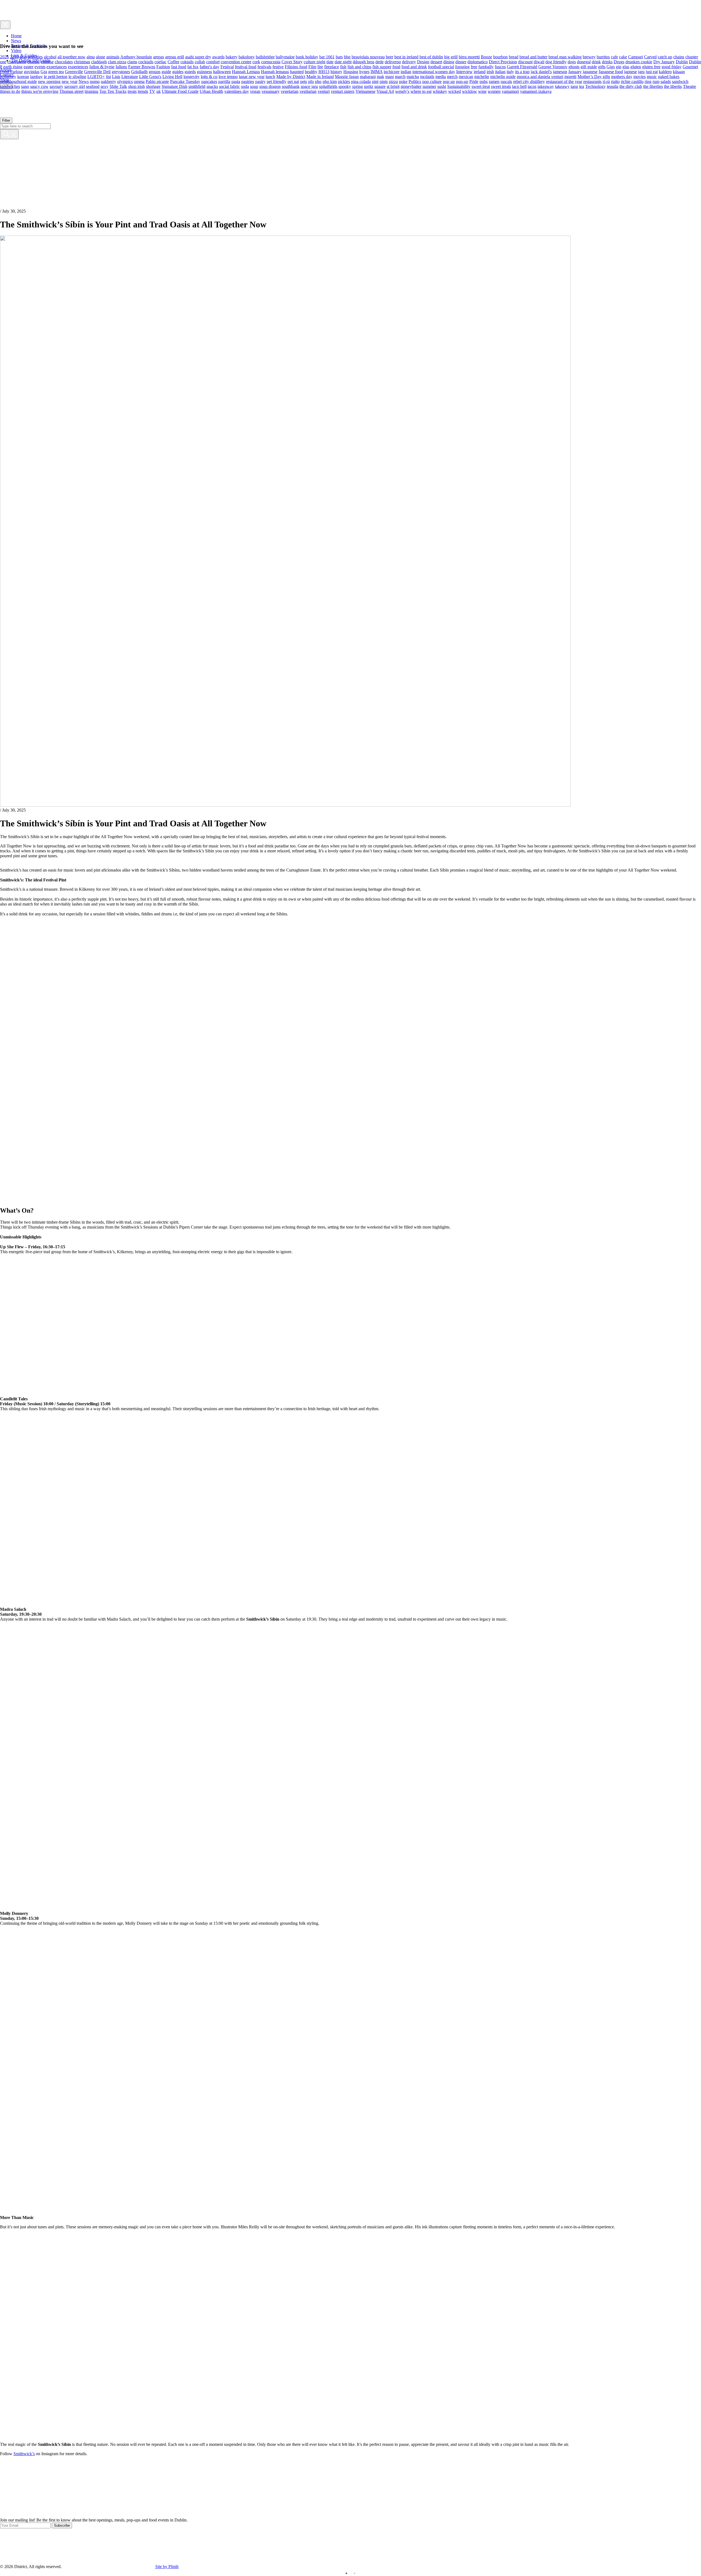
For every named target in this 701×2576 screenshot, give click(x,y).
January (575, 71)
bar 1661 (327, 57)
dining (449, 62)
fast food (179, 66)
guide (166, 71)
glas (626, 66)
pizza (393, 81)
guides (178, 71)
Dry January (664, 62)
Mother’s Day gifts (594, 76)
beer (390, 57)
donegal (584, 62)
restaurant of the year (564, 81)
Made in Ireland (320, 76)
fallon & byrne (102, 66)
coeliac (160, 62)
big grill (451, 57)
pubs (484, 81)
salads (666, 81)
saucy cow (39, 86)
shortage (153, 86)
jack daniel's (541, 71)
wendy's (402, 91)
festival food (246, 66)
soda (245, 86)
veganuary (271, 91)
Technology (595, 86)
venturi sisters (343, 91)
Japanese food (611, 71)
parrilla (224, 81)
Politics (415, 81)
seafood (93, 86)
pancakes (209, 81)
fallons (121, 66)
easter (28, 66)
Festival (227, 66)
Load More (350, 2505)
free (474, 66)
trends (143, 91)
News (16, 41)
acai (23, 57)
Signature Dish (174, 86)
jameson (560, 71)
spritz (369, 86)
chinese (47, 62)
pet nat (293, 81)
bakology (247, 57)
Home (16, 36)
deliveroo (393, 62)
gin (619, 66)
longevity (192, 76)
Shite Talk (118, 86)
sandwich (680, 81)
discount (525, 62)
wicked (455, 91)
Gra (44, 71)
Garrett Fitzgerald (522, 66)
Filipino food (296, 66)
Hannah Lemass (246, 71)
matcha (413, 76)
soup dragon (270, 86)
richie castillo (632, 81)
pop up (449, 81)
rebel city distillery (529, 81)
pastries (248, 81)
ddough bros (364, 62)
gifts (602, 66)
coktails (187, 62)
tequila (613, 86)
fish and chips (359, 66)
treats (132, 91)
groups (155, 71)
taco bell (519, 86)
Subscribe (62, 2525)
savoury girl (75, 86)
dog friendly (556, 62)
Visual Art (385, 91)
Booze (486, 57)
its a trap (522, 71)
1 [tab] (346, 2573)
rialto (615, 81)
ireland (480, 71)
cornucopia (271, 62)
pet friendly (277, 81)
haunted (297, 71)
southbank (291, 86)
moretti (570, 76)
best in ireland (406, 57)
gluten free (651, 66)
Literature (130, 76)
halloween (222, 71)
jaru (641, 71)
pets (304, 81)
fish (343, 66)
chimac (34, 62)
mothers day (622, 76)
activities (35, 57)
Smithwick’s (24, 2454)
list (108, 76)
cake (623, 57)
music (652, 76)
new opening (49, 81)
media (441, 76)
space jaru (309, 86)
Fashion (163, 66)
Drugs (619, 62)
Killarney (8, 76)
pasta (236, 81)
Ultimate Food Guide (180, 91)
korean (23, 76)
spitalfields (328, 86)
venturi (324, 91)
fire (320, 66)
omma (139, 81)
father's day (209, 66)
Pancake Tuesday (185, 81)
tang (574, 86)
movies (640, 76)
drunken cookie (639, 62)
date (330, 62)
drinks (607, 62)
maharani (368, 76)
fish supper (382, 66)
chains (679, 57)
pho (318, 81)
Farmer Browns (142, 66)
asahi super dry (198, 57)
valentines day (237, 91)
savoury (56, 86)
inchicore (392, 71)
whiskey (440, 91)
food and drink (414, 66)
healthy (311, 71)
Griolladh (139, 71)
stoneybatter (411, 86)
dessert (436, 62)
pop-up (462, 81)
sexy (104, 86)
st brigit (393, 86)
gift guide (589, 66)
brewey (589, 57)
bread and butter (533, 57)
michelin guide (503, 76)
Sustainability (459, 86)
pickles (344, 81)
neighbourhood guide (18, 81)
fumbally (486, 66)
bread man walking (565, 57)
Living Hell (172, 76)
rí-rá (606, 81)
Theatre (689, 86)
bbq (347, 57)
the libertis (673, 86)
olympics (125, 81)
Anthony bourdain (136, 57)
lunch (270, 76)
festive (278, 66)
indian (406, 71)
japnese (630, 71)
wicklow (469, 91)
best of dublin (431, 57)
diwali (539, 62)
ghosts (574, 66)
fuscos (500, 66)
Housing (351, 71)
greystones (121, 71)
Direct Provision (503, 62)
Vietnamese (365, 91)
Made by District (291, 76)
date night (343, 62)
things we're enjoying (40, 91)
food (396, 66)
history (336, 71)
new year (70, 81)
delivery (409, 62)
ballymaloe (285, 57)
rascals (506, 81)
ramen (494, 81)
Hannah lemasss (275, 71)
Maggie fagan (347, 76)
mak (380, 76)
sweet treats (501, 86)
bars (339, 57)
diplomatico (478, 62)
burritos (603, 57)
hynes (364, 71)
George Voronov (553, 66)
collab (200, 62)
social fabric (229, 86)
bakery (232, 57)
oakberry (108, 81)
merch (452, 76)
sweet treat (481, 86)
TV (152, 91)
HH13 (324, 71)
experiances (57, 66)
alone (100, 57)
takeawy (562, 86)
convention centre (236, 62)
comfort (213, 62)
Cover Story (292, 62)
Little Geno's (150, 76)
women (494, 91)
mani (390, 76)
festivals (264, 66)
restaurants (592, 81)
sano (25, 86)
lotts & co (209, 76)
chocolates (64, 62)
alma (91, 57)
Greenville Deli (97, 71)
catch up (665, 57)
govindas (32, 71)
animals (113, 57)
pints (384, 81)
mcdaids (427, 76)
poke (403, 81)
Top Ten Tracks (113, 91)
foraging (462, 66)
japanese (590, 71)
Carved (650, 57)
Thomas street (71, 91)
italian (500, 71)
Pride (474, 81)
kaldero (665, 71)
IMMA (377, 71)
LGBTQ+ (96, 76)
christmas (82, 62)
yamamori (510, 91)
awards (218, 57)
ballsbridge (265, 57)
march (400, 76)
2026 (4, 57)
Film (312, 66)
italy (510, 71)
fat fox (193, 66)
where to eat (421, 91)
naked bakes (669, 76)
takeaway (546, 86)
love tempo (228, 76)
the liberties (653, 86)
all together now (71, 57)
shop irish (137, 86)
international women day (434, 71)
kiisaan (679, 71)
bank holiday (307, 57)
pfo (311, 81)
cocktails (146, 62)
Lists (116, 76)
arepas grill (175, 57)
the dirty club (631, 86)
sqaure (380, 86)
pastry (260, 81)
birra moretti (469, 57)
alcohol (50, 57)
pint (375, 81)
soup (254, 86)
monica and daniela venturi (540, 76)
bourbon (500, 57)
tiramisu (91, 91)
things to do (10, 91)
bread (514, 57)
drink (596, 62)
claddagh (99, 62)
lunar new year (252, 76)
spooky (345, 86)
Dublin (682, 62)
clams (132, 62)
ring (648, 81)
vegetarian (290, 91)
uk (159, 91)
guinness (204, 71)
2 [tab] (355, 2573)
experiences (78, 66)
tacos (532, 86)
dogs (572, 62)
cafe (614, 57)
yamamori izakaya (536, 91)
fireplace (332, 66)
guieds (190, 71)
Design (423, 62)
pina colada (361, 81)
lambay (36, 76)
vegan (255, 91)
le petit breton (56, 76)
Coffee (173, 62)
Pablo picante (157, 81)
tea (582, 86)
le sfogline (77, 76)
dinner (461, 62)
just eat (652, 71)
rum (656, 81)
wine (482, 91)
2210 (14, 57)
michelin (482, 76)
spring (357, 86)
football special (441, 66)
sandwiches (10, 86)
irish (490, 71)
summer (429, 86)
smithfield (197, 86)
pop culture (432, 81)
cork (256, 62)
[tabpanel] (350, 2523)
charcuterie (17, 62)
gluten (636, 66)
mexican (466, 76)
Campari (636, 57)
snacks (212, 86)
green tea (56, 71)
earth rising (13, 66)
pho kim (330, 81)
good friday (672, 66)
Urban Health (211, 91)
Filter (6, 120)
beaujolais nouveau (368, 57)
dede (380, 62)
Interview (464, 71)
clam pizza (117, 62)
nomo (95, 81)
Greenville (74, 71)
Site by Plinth (167, 2567)
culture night (314, 62)
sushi (442, 86)
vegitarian (308, 91)
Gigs (611, 66)
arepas (159, 57)
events (40, 66)
